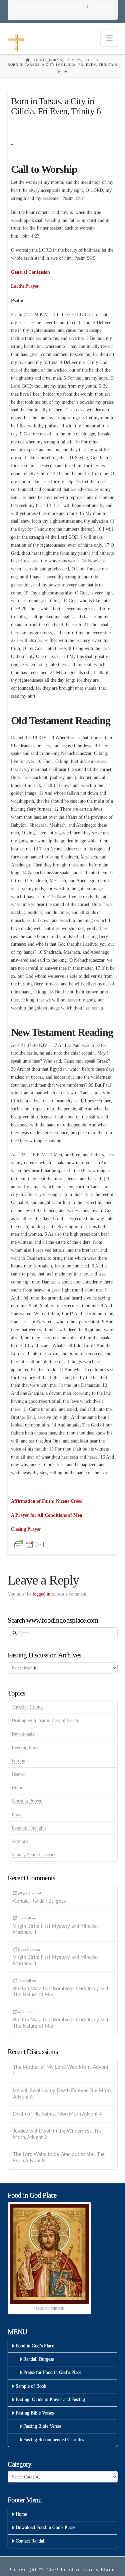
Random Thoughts (29, 1828)
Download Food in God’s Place (50, 6)
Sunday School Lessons (34, 1855)
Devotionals (23, 1734)
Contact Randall (31, 2541)
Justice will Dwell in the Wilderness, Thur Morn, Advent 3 (58, 2134)
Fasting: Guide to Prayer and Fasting (50, 2399)
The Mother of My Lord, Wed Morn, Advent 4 (61, 2070)
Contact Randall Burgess (39, 1901)
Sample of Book (31, 2386)
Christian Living (27, 1707)
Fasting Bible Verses (35, 2413)
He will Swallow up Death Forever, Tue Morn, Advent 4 (62, 2094)
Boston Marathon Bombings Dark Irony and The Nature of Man (60, 1992)
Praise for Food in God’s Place (52, 2372)
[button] (109, 38)
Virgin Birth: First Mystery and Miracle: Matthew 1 (55, 1929)
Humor (18, 1788)
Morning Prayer (27, 1801)
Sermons (20, 1841)
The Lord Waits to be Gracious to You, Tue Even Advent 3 (59, 2158)
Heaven (19, 1774)
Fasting (18, 1761)
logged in (41, 1594)
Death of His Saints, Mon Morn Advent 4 (57, 2114)
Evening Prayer (26, 1747)
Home (21, 2514)
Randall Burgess (38, 2359)
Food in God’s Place (35, 2346)
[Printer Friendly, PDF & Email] (29, 1544)
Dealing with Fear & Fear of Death (45, 1720)
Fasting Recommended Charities (54, 2439)
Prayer (18, 1815)
